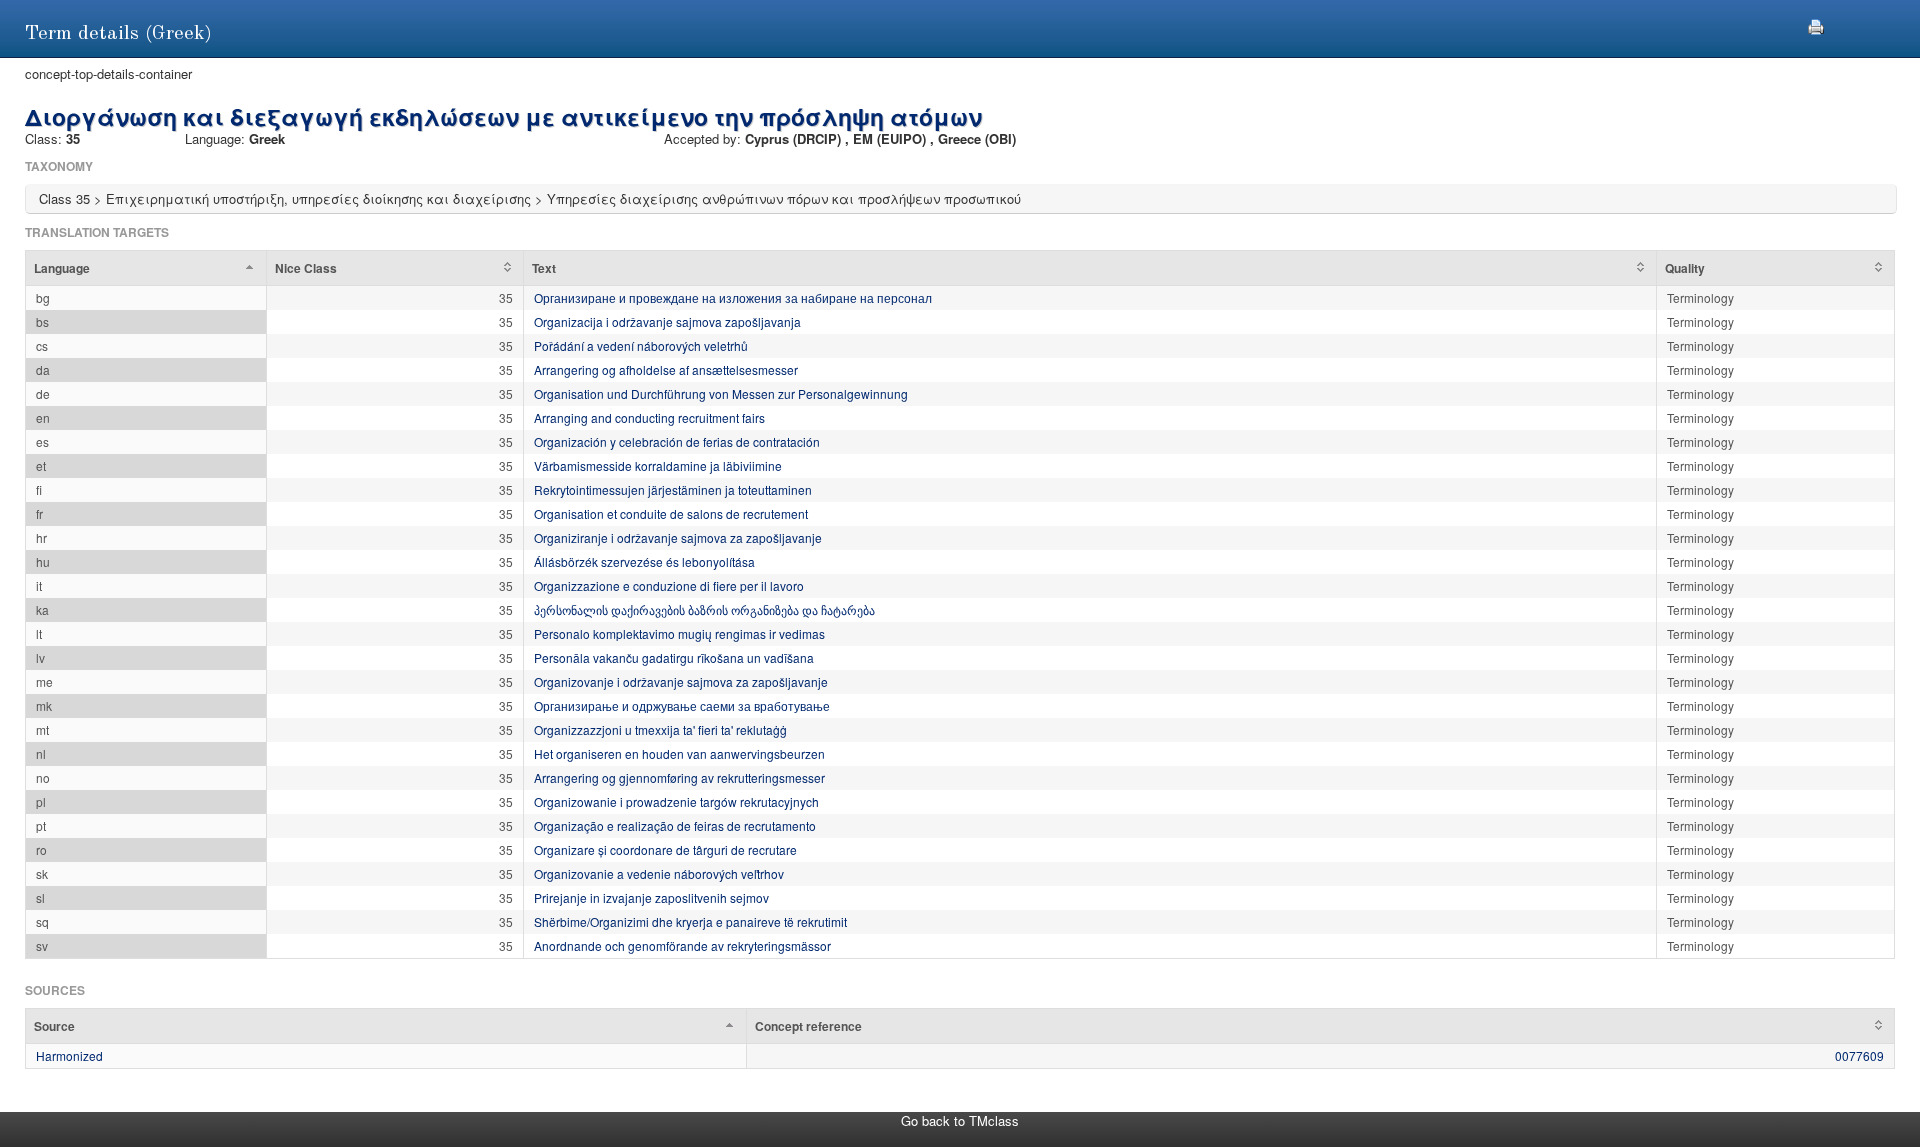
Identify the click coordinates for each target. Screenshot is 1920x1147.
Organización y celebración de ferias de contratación (677, 441)
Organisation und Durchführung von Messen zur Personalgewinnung (721, 393)
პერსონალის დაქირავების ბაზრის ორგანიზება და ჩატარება (704, 609)
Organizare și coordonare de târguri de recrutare (665, 849)
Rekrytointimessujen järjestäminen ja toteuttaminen (673, 489)
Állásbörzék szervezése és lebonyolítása (644, 561)
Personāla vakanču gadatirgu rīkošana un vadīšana (674, 657)
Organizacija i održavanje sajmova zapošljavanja (667, 321)
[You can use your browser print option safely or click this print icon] (1816, 24)
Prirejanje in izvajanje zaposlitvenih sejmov (651, 897)
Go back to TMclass (960, 1120)
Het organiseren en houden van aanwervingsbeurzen (679, 753)
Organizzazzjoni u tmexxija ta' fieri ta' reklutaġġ (660, 729)
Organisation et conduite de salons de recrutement (671, 513)
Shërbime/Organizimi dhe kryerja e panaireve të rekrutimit (690, 921)
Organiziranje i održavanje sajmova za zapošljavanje (678, 537)
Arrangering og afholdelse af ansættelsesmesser (666, 369)
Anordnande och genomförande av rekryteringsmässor (682, 945)
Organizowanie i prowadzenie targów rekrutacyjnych (676, 801)
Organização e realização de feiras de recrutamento (675, 825)
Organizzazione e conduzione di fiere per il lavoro (669, 585)
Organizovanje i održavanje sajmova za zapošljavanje (681, 681)
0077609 (1859, 1055)
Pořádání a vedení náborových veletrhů (641, 345)
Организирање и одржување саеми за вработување (682, 705)
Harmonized (69, 1055)
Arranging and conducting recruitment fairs (649, 417)
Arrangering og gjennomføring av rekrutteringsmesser (679, 777)
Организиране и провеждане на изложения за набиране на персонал (733, 297)
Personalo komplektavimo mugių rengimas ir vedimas (679, 633)
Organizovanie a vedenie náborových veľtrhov (659, 873)
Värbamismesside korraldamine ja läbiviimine (658, 465)
